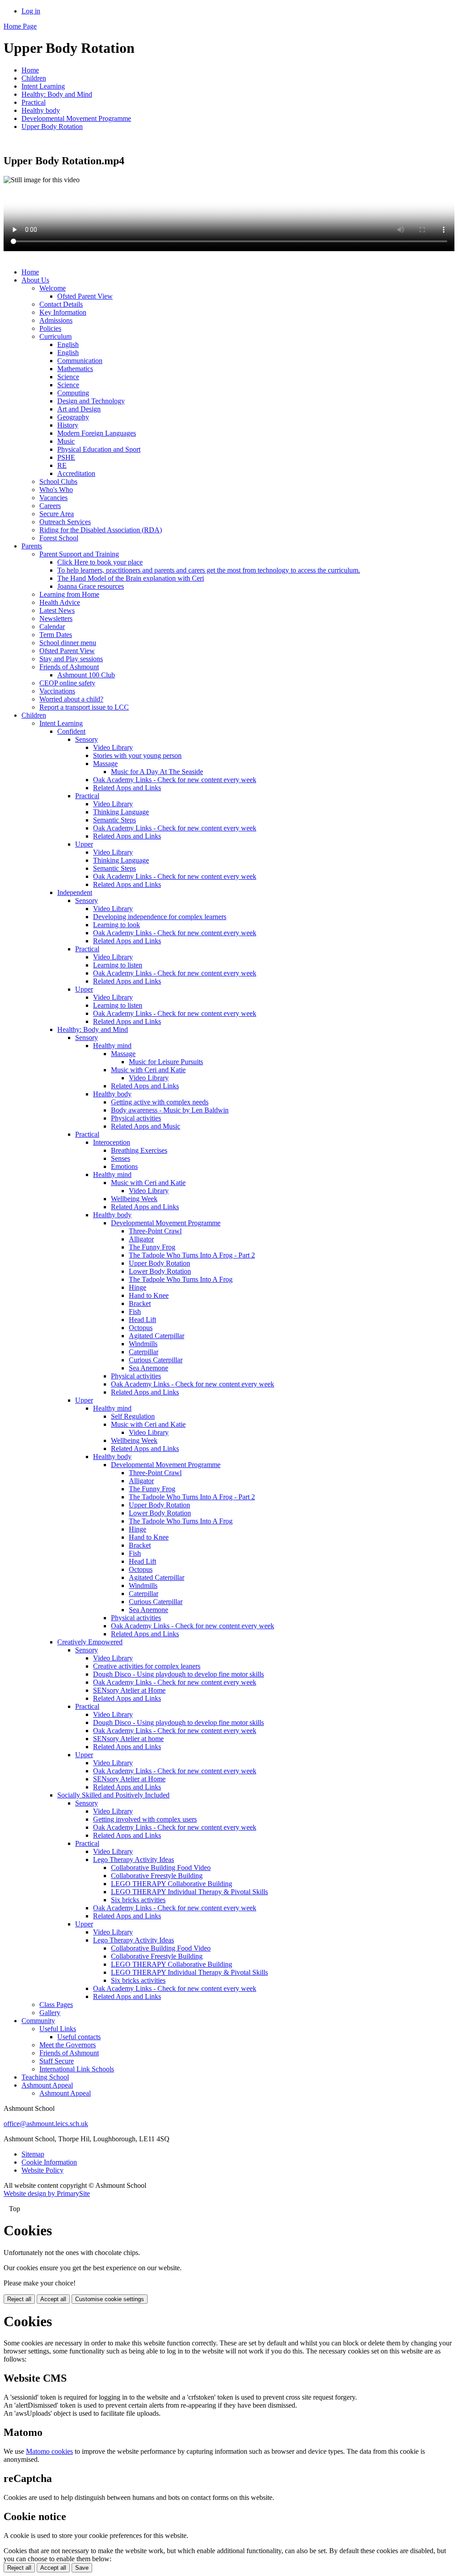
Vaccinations (57, 691)
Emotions (124, 1166)
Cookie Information (49, 2162)
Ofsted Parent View (85, 296)
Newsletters (56, 618)
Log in (31, 11)
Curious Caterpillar (156, 1360)
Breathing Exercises (139, 1150)
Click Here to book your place (100, 562)
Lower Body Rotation (160, 1271)
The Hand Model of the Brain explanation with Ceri (131, 578)
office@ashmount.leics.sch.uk (46, 2124)
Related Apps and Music (146, 1126)
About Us (35, 280)
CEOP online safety (67, 683)
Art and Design (79, 409)
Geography (73, 417)
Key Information (63, 312)
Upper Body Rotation (52, 126)
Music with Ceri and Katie (148, 1070)
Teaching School (45, 2077)
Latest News (57, 610)
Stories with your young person (137, 755)
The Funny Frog (152, 1247)
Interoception (112, 1142)
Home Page (20, 26)
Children (34, 78)
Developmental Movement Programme (76, 118)
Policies (50, 328)
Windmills (143, 1344)
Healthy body (41, 110)
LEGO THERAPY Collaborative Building (172, 1884)
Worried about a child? (71, 699)
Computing (73, 393)
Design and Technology (91, 401)
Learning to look (117, 925)
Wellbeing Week (134, 1199)
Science (68, 377)
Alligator (141, 1239)
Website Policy (42, 2170)
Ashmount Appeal (47, 2085)
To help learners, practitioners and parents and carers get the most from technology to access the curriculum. (209, 570)
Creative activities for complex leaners (147, 1666)
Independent (75, 892)
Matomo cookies (49, 2451)
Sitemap (33, 2154)
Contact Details (61, 304)
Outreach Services (65, 522)
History (68, 425)
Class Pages (56, 2005)
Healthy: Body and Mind (57, 94)
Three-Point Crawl (155, 1231)
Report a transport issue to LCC (84, 707)
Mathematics (75, 369)
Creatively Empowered (90, 1642)
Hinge (138, 1287)
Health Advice (60, 602)
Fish (135, 1312)
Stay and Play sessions (71, 659)
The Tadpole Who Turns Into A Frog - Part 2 (192, 1255)
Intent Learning (43, 86)
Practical (34, 102)
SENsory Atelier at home (128, 1739)
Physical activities (136, 1118)
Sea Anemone (148, 1368)
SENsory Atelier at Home (129, 1690)
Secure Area (57, 514)
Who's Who (56, 490)
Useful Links (58, 2029)
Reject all (19, 2299)
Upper (84, 844)
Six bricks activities (138, 1900)
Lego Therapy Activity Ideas (134, 1859)
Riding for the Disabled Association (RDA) (101, 530)
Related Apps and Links (127, 788)
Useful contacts (79, 2037)
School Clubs (58, 481)
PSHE (66, 457)
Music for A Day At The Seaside (157, 772)
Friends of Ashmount (69, 667)
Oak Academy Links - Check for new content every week (175, 780)
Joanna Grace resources (91, 586)
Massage (105, 764)
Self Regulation (133, 1416)
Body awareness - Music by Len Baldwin (170, 1110)
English (68, 344)
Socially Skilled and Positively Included (113, 1795)
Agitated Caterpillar (157, 1336)
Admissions (56, 320)
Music (66, 441)
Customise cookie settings (110, 2299)
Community (38, 2021)
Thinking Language (121, 812)
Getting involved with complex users (145, 1819)
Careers (50, 506)
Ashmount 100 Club (86, 675)
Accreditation (76, 473)
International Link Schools (77, 2069)
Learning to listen (118, 965)
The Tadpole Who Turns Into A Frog (181, 1279)
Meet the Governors (68, 2045)
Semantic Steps (114, 820)
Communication (80, 361)
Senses (121, 1158)
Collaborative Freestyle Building (157, 1876)
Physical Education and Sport (99, 449)
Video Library (113, 747)
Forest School (59, 538)
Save (82, 2568)
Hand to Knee (149, 1295)
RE (62, 465)
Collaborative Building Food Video (161, 1868)
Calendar (52, 627)
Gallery (50, 2013)
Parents (32, 546)
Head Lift (142, 1320)
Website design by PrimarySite (47, 2193)
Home (30, 70)
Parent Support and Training (79, 554)
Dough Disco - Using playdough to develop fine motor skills (178, 1674)
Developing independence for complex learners (160, 917)
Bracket (140, 1303)
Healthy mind (112, 1046)
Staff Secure (57, 2061)
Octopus (141, 1328)
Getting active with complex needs (160, 1102)
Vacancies (53, 498)
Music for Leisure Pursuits (166, 1062)
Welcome (53, 288)
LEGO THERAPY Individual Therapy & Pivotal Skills (189, 1892)
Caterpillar (144, 1352)
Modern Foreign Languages (97, 433)
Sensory (87, 739)
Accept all (53, 2299)
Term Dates (56, 635)
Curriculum (55, 336)
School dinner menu (68, 643)
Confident (71, 731)
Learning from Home (69, 594)
